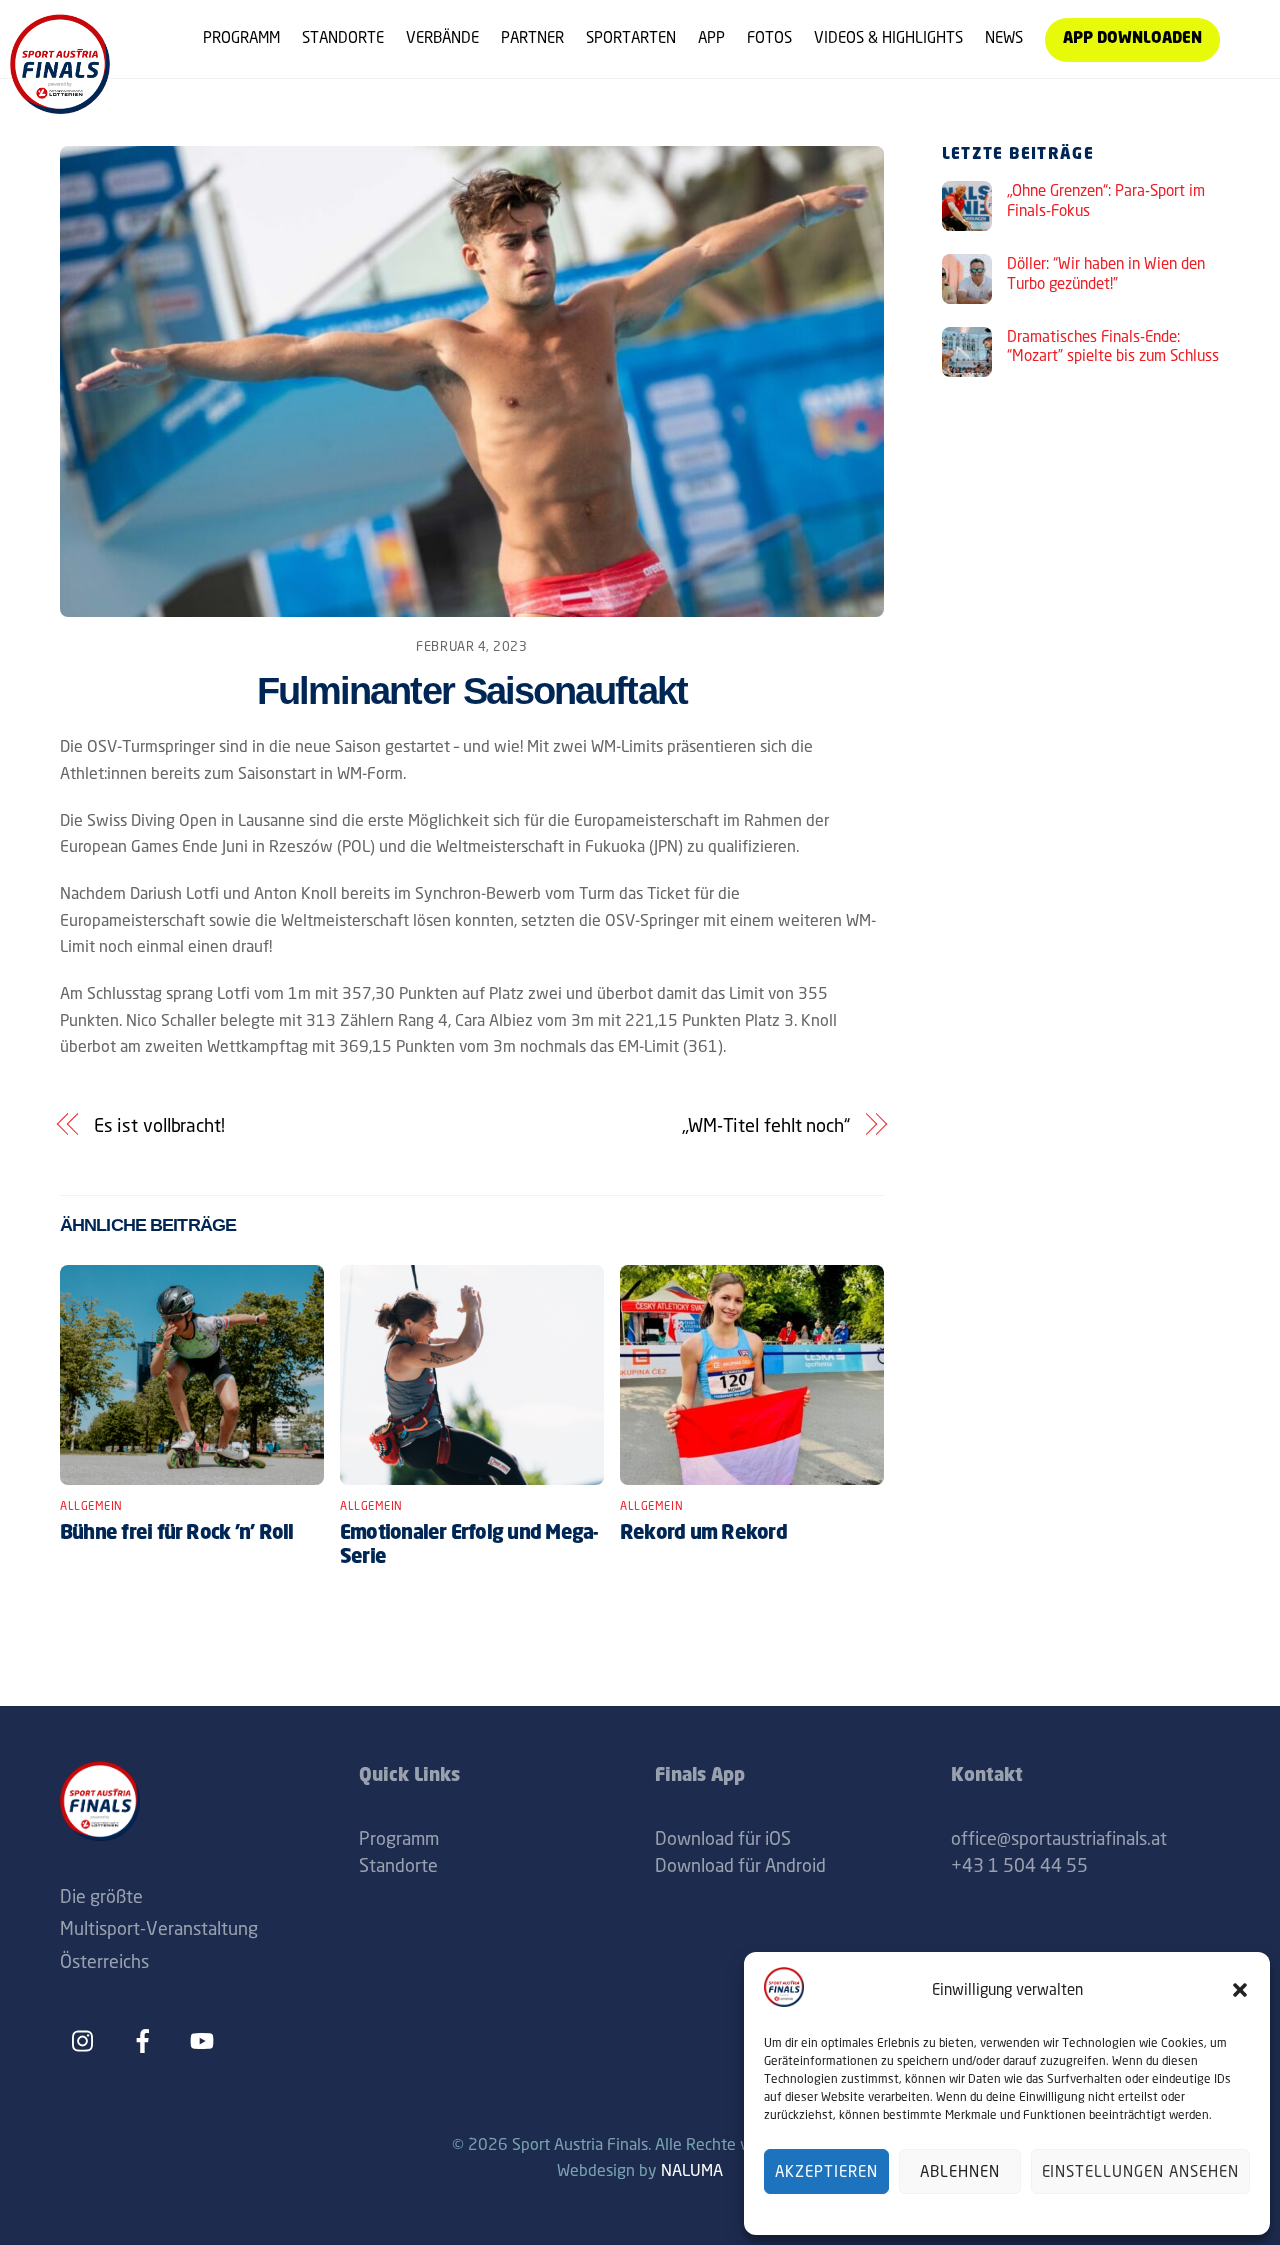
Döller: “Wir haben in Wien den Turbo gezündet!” (1106, 273)
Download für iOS (723, 1838)
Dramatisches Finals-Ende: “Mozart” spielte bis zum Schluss (1113, 346)
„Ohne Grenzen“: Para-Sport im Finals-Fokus (1106, 200)
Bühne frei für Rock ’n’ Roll (177, 1534)
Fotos (769, 37)
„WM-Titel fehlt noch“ (766, 1125)
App (711, 37)
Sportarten (631, 37)
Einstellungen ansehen (1140, 2171)
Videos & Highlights (888, 37)
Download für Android (740, 1865)
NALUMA (692, 2170)
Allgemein (91, 1506)
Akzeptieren (826, 2171)
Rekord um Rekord (703, 1534)
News (1004, 37)
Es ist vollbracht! (159, 1125)
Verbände (442, 37)
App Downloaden (1132, 39)
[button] (1240, 1990)
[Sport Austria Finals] (60, 106)
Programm (241, 37)
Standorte (343, 37)
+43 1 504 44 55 (1019, 1865)
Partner (532, 37)
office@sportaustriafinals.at (1059, 1838)
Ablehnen (960, 2171)
